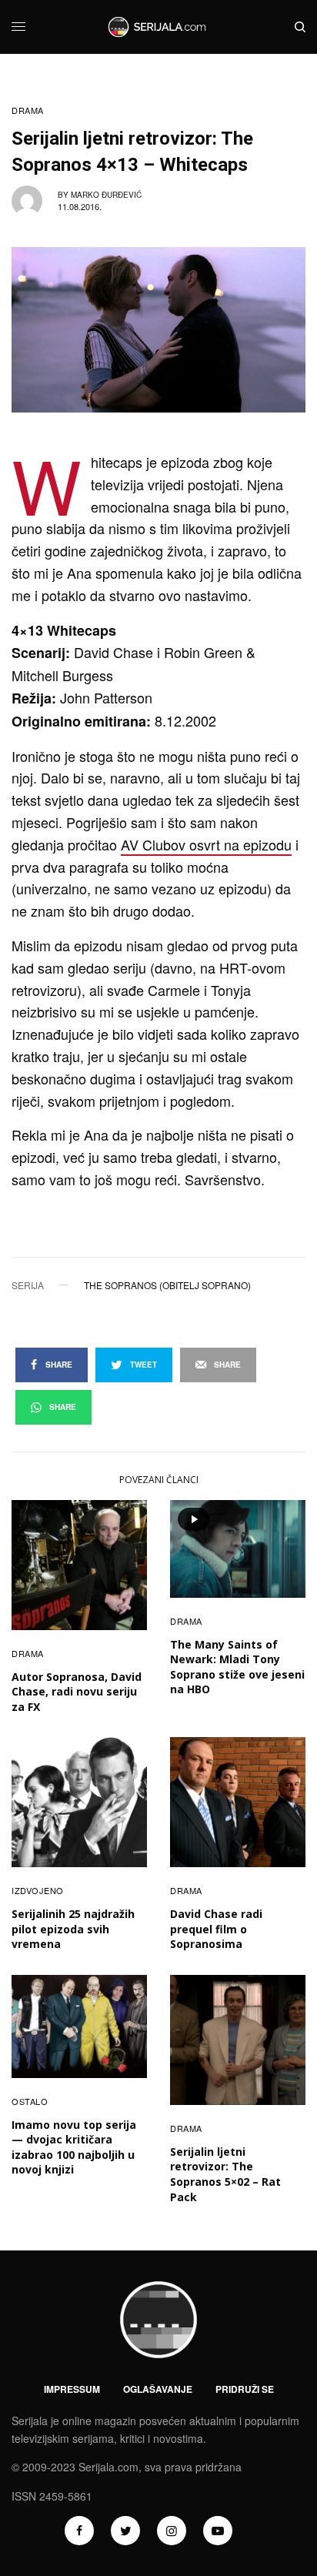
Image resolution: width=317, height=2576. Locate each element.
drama (28, 110)
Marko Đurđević (106, 195)
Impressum (72, 2389)
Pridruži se (245, 2389)
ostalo (30, 2101)
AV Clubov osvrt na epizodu (206, 844)
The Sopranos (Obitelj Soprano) (167, 1285)
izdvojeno (38, 1890)
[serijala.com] (158, 27)
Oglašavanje (158, 2389)
